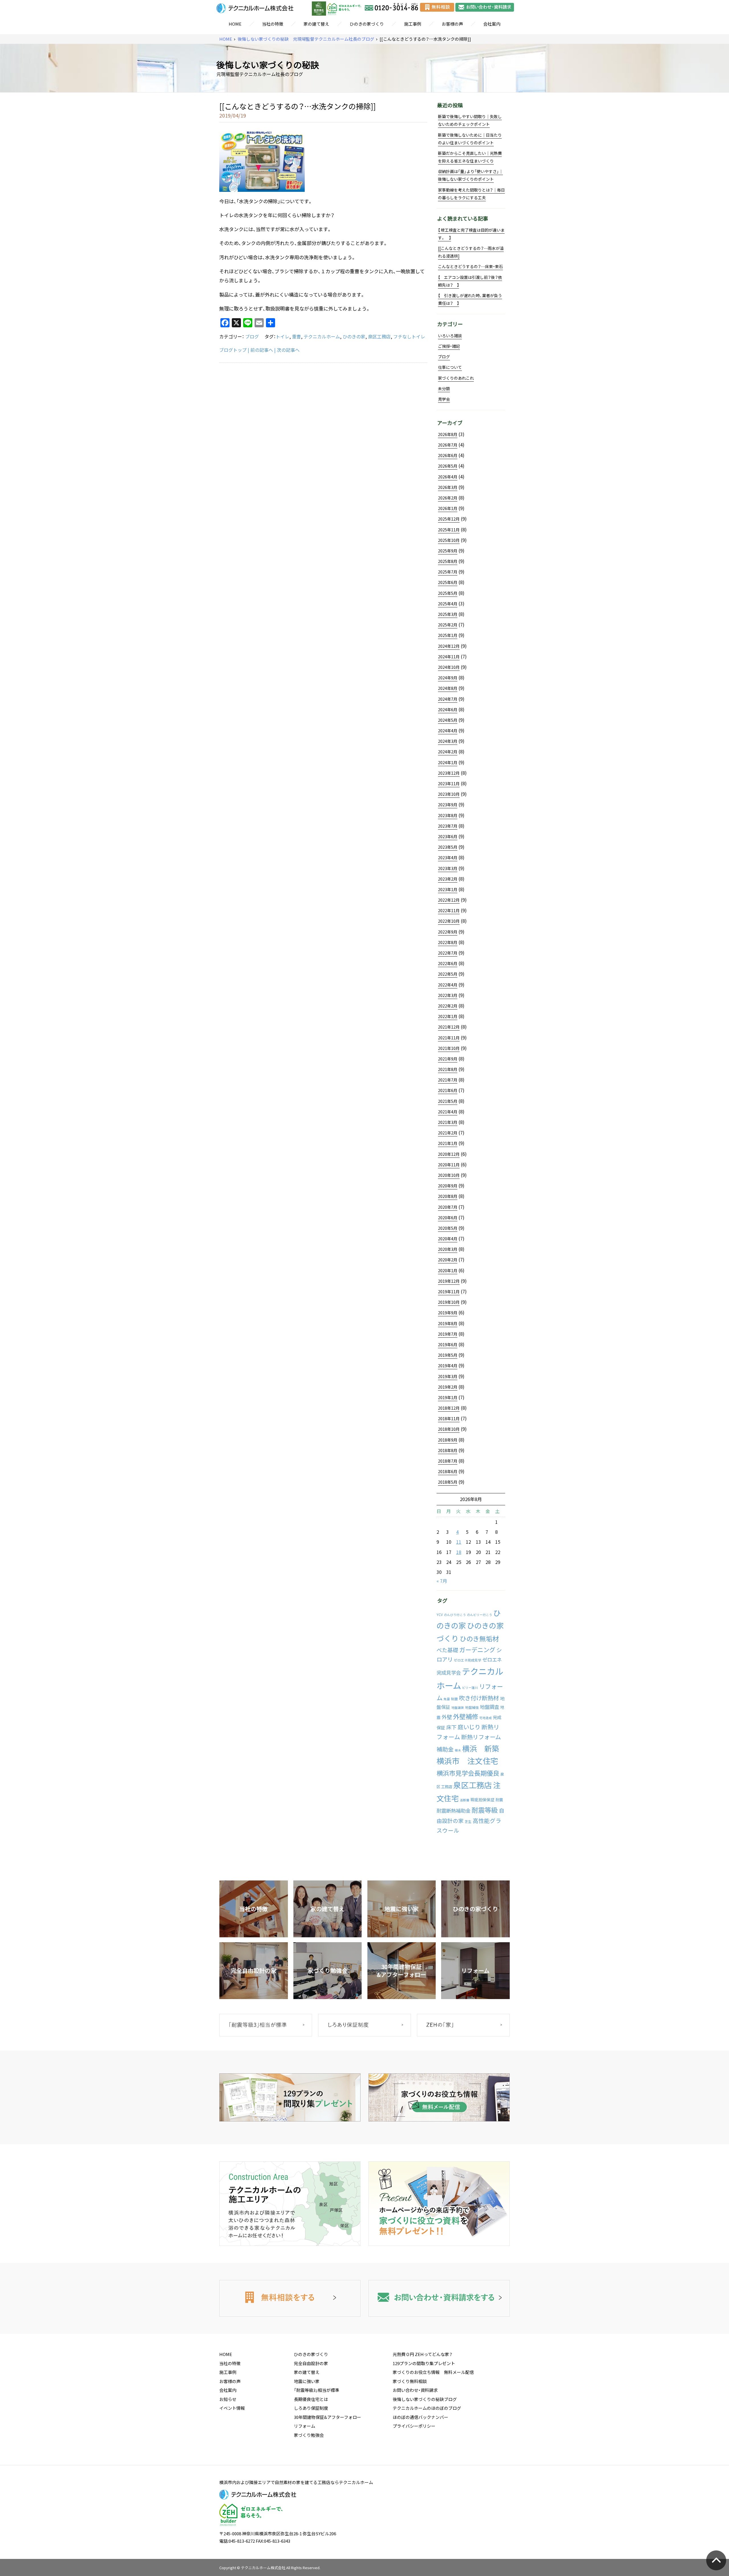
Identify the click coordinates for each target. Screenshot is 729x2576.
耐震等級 (485, 1810)
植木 (458, 1750)
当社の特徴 (273, 24)
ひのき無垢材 (479, 1638)
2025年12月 (449, 519)
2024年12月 (449, 646)
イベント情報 (232, 2408)
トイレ (282, 336)
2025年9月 (448, 551)
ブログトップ (233, 350)
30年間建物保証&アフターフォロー (327, 2417)
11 (459, 1542)
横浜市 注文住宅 (467, 1761)
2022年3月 (448, 995)
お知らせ (228, 2399)
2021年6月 (448, 1090)
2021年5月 (448, 1101)
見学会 (444, 399)
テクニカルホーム (322, 336)
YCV (440, 1615)
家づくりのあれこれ (456, 378)
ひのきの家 (354, 336)
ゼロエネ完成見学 (468, 1660)
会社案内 (492, 24)
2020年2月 (448, 1260)
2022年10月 (449, 921)
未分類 (444, 388)
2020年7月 (448, 1207)
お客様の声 (452, 24)
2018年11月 (449, 1418)
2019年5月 (448, 1355)
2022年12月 (449, 900)
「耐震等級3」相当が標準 (317, 2390)
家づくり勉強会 (309, 2435)
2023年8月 (448, 815)
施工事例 (413, 24)
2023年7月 (448, 826)
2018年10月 (449, 1429)
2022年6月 (448, 963)
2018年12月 (449, 1408)
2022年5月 (448, 974)
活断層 (465, 1800)
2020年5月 (448, 1228)
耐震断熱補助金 (453, 1811)
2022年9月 (448, 932)
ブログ (252, 336)
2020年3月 (448, 1249)
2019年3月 (448, 1376)
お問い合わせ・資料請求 (415, 2390)
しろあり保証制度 (311, 2408)
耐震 (499, 1800)
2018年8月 (448, 1450)
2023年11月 (449, 784)
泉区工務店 (379, 336)
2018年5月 (448, 1482)
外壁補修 (466, 1716)
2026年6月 (448, 455)
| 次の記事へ (287, 350)
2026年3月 (448, 487)
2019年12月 (449, 1281)
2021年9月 (448, 1059)
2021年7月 (448, 1080)
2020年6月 (448, 1218)
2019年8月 (448, 1323)
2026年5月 (448, 466)
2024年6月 (448, 710)
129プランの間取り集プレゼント (424, 2363)
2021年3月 (448, 1122)
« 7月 (442, 1581)
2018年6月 (448, 1471)
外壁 (447, 1717)
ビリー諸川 (470, 1688)
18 (459, 1552)
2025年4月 (448, 604)
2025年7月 (448, 572)
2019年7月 (448, 1334)
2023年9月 (448, 805)
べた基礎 (447, 1650)
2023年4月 (448, 858)
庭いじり (469, 1727)
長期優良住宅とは (311, 2399)
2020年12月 (449, 1154)
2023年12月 (449, 773)
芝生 (468, 1822)
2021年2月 (448, 1133)
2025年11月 (449, 530)
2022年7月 (448, 953)
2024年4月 (448, 731)
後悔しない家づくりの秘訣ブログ (425, 2399)
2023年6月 (448, 836)
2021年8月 (448, 1069)
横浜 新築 (481, 1748)
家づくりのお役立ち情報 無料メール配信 (433, 2372)
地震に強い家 (307, 2381)
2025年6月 (448, 582)
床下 (451, 1727)
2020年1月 (448, 1270)
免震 (447, 1699)
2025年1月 (448, 635)
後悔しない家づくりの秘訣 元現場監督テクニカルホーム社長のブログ (306, 39)
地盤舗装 (458, 1708)
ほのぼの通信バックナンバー (420, 2417)
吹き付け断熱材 (479, 1698)
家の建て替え (316, 24)
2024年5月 (448, 720)
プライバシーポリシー (414, 2426)
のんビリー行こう (480, 1615)
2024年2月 (448, 752)
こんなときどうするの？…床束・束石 (470, 266)
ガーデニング (477, 1650)
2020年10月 (449, 1175)
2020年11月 (449, 1165)
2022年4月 (448, 985)
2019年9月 (448, 1313)
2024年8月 (448, 688)
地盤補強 (472, 1707)
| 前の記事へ (260, 350)
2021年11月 (449, 1038)
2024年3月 (448, 741)
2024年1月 (448, 762)
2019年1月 (448, 1397)
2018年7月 (448, 1461)
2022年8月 (448, 942)
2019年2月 (448, 1387)
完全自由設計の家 (311, 2363)
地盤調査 (490, 1707)
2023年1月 (448, 889)
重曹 (296, 336)
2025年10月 (449, 540)
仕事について (450, 367)
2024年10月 (449, 667)
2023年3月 (448, 868)
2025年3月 (448, 614)
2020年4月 (448, 1239)
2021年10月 (449, 1048)
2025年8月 (448, 561)
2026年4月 (448, 477)
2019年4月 (448, 1366)
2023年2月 (448, 879)
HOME (235, 24)
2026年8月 (448, 434)
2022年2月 (448, 1006)
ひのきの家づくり (367, 24)
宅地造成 (486, 1718)
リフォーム (305, 2426)
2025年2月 (448, 625)
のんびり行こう (455, 1615)
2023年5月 (448, 847)
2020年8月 (448, 1196)
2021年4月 (448, 1112)
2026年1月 (448, 508)
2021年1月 (448, 1143)
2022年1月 (448, 1016)
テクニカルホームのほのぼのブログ (427, 2408)
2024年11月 (449, 657)
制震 (454, 1699)
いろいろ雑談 (450, 336)
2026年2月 (448, 498)
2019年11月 (449, 1292)
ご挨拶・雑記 (449, 346)
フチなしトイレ (409, 336)
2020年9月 (448, 1186)
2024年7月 (448, 699)
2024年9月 (448, 678)
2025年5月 (448, 593)
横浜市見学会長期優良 (468, 1773)
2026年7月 (448, 445)
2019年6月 (448, 1344)
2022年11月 (449, 910)
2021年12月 (449, 1027)
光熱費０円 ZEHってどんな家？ (423, 2354)
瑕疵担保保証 (482, 1800)
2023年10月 (449, 794)
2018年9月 (448, 1440)
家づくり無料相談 (410, 2381)
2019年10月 (449, 1302)
